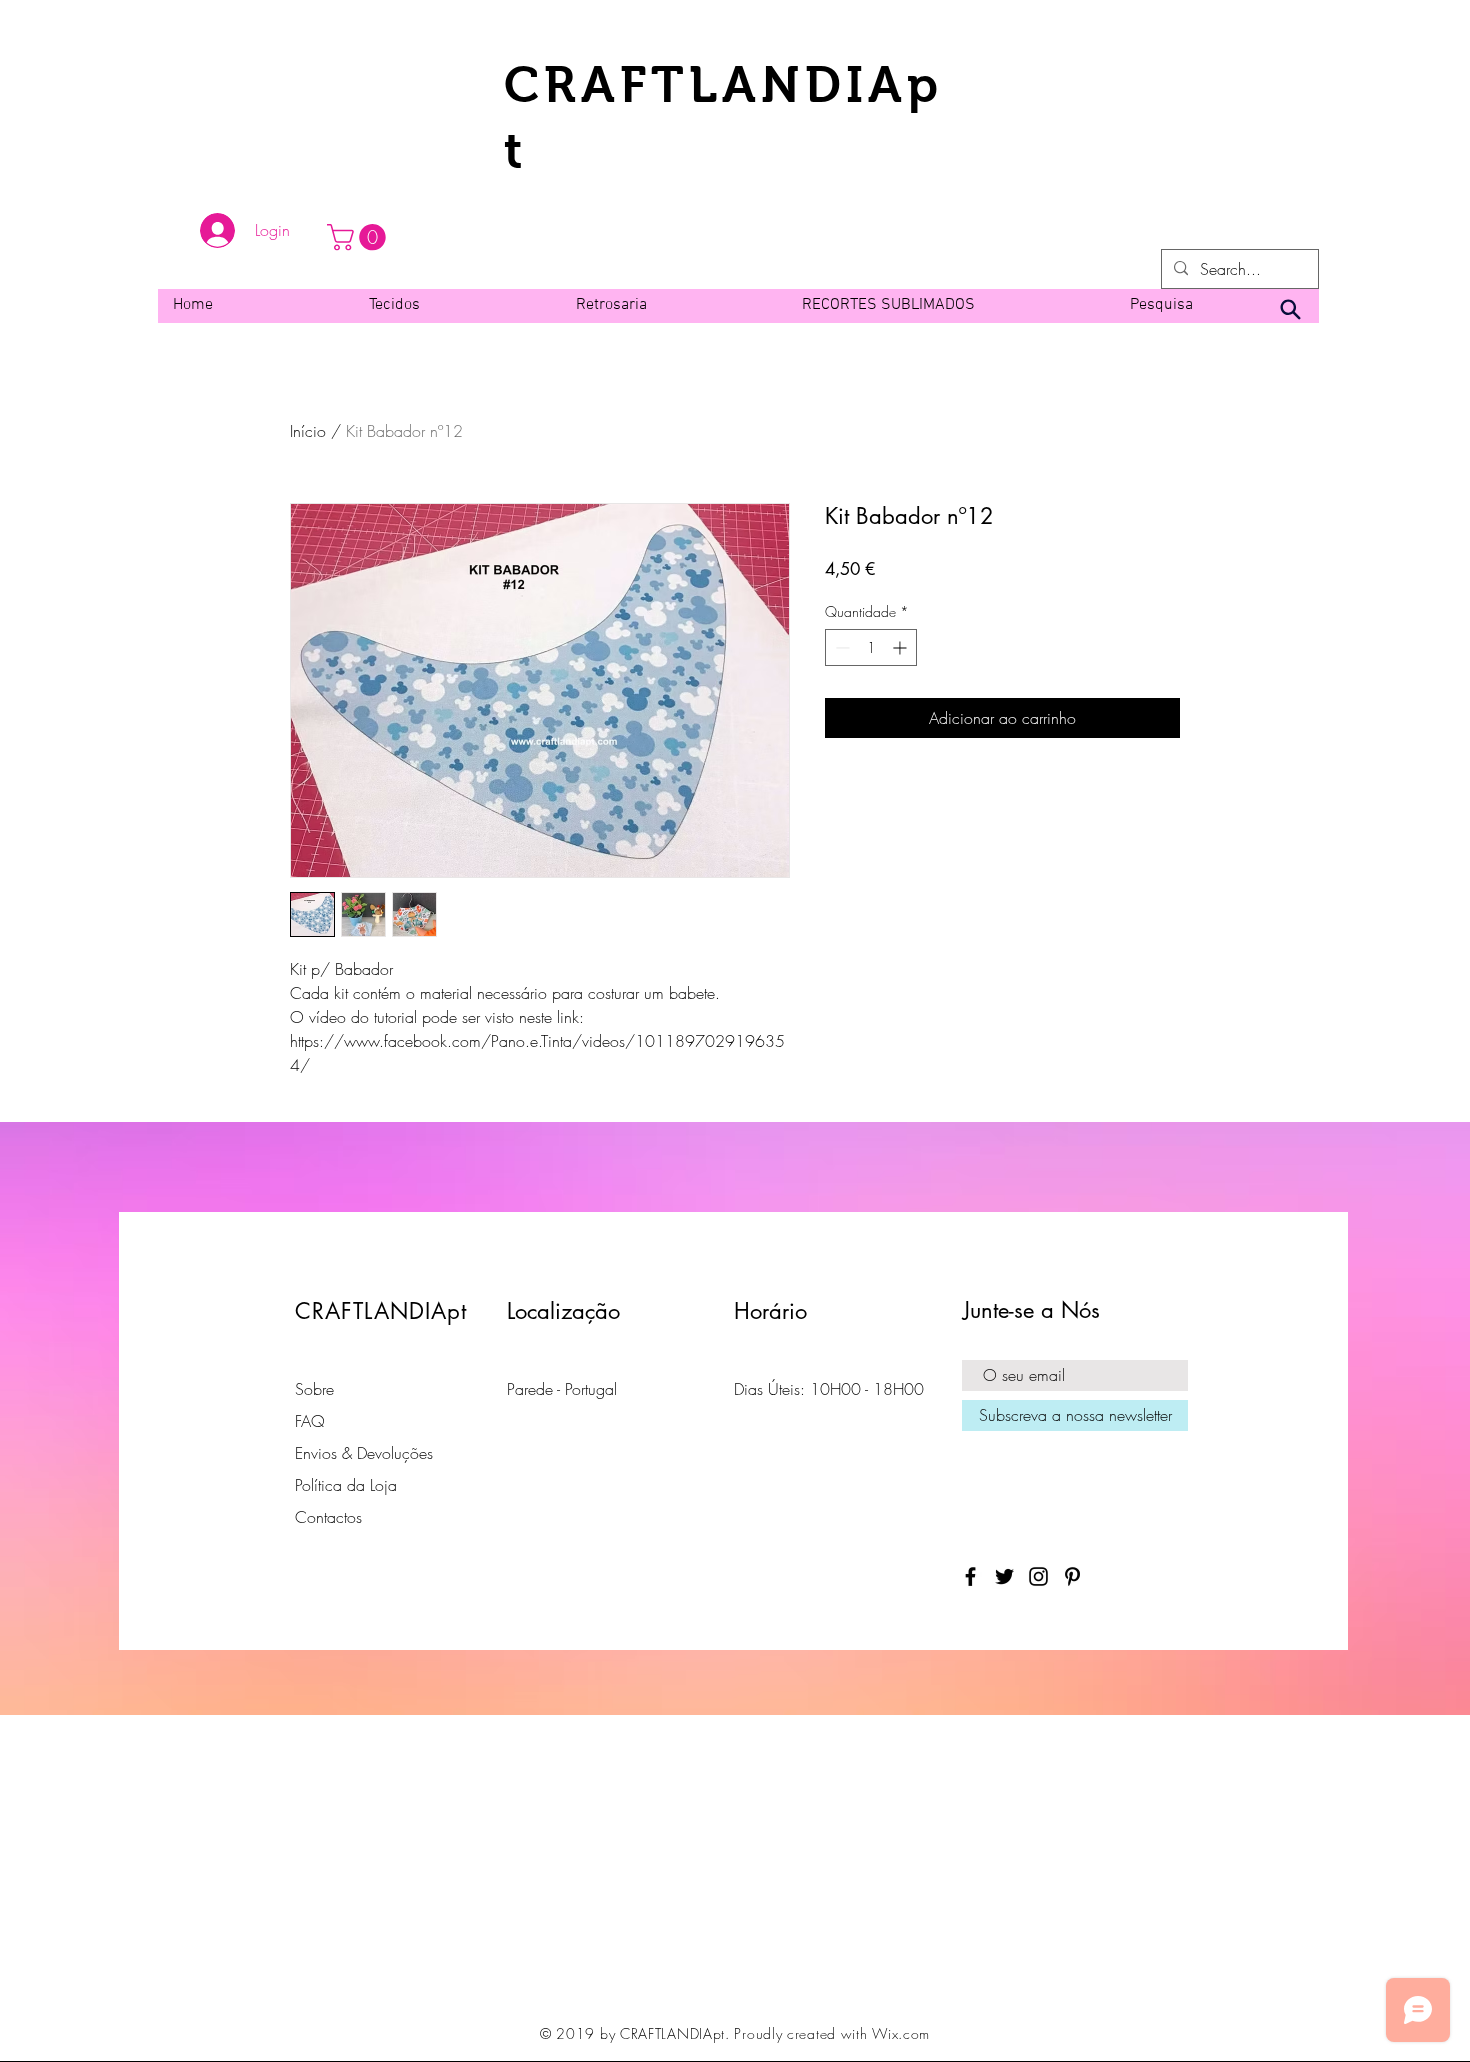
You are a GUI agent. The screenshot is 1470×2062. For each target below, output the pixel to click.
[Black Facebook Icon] (970, 1576)
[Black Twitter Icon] (1004, 1576)
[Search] (1290, 310)
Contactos (328, 1517)
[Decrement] (840, 647)
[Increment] (901, 647)
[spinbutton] (871, 647)
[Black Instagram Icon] (1038, 1576)
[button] (359, 237)
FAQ (310, 1421)
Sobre (314, 1389)
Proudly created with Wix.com (832, 2033)
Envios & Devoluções (364, 1453)
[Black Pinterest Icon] (1072, 1576)
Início (308, 431)
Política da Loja (346, 1485)
